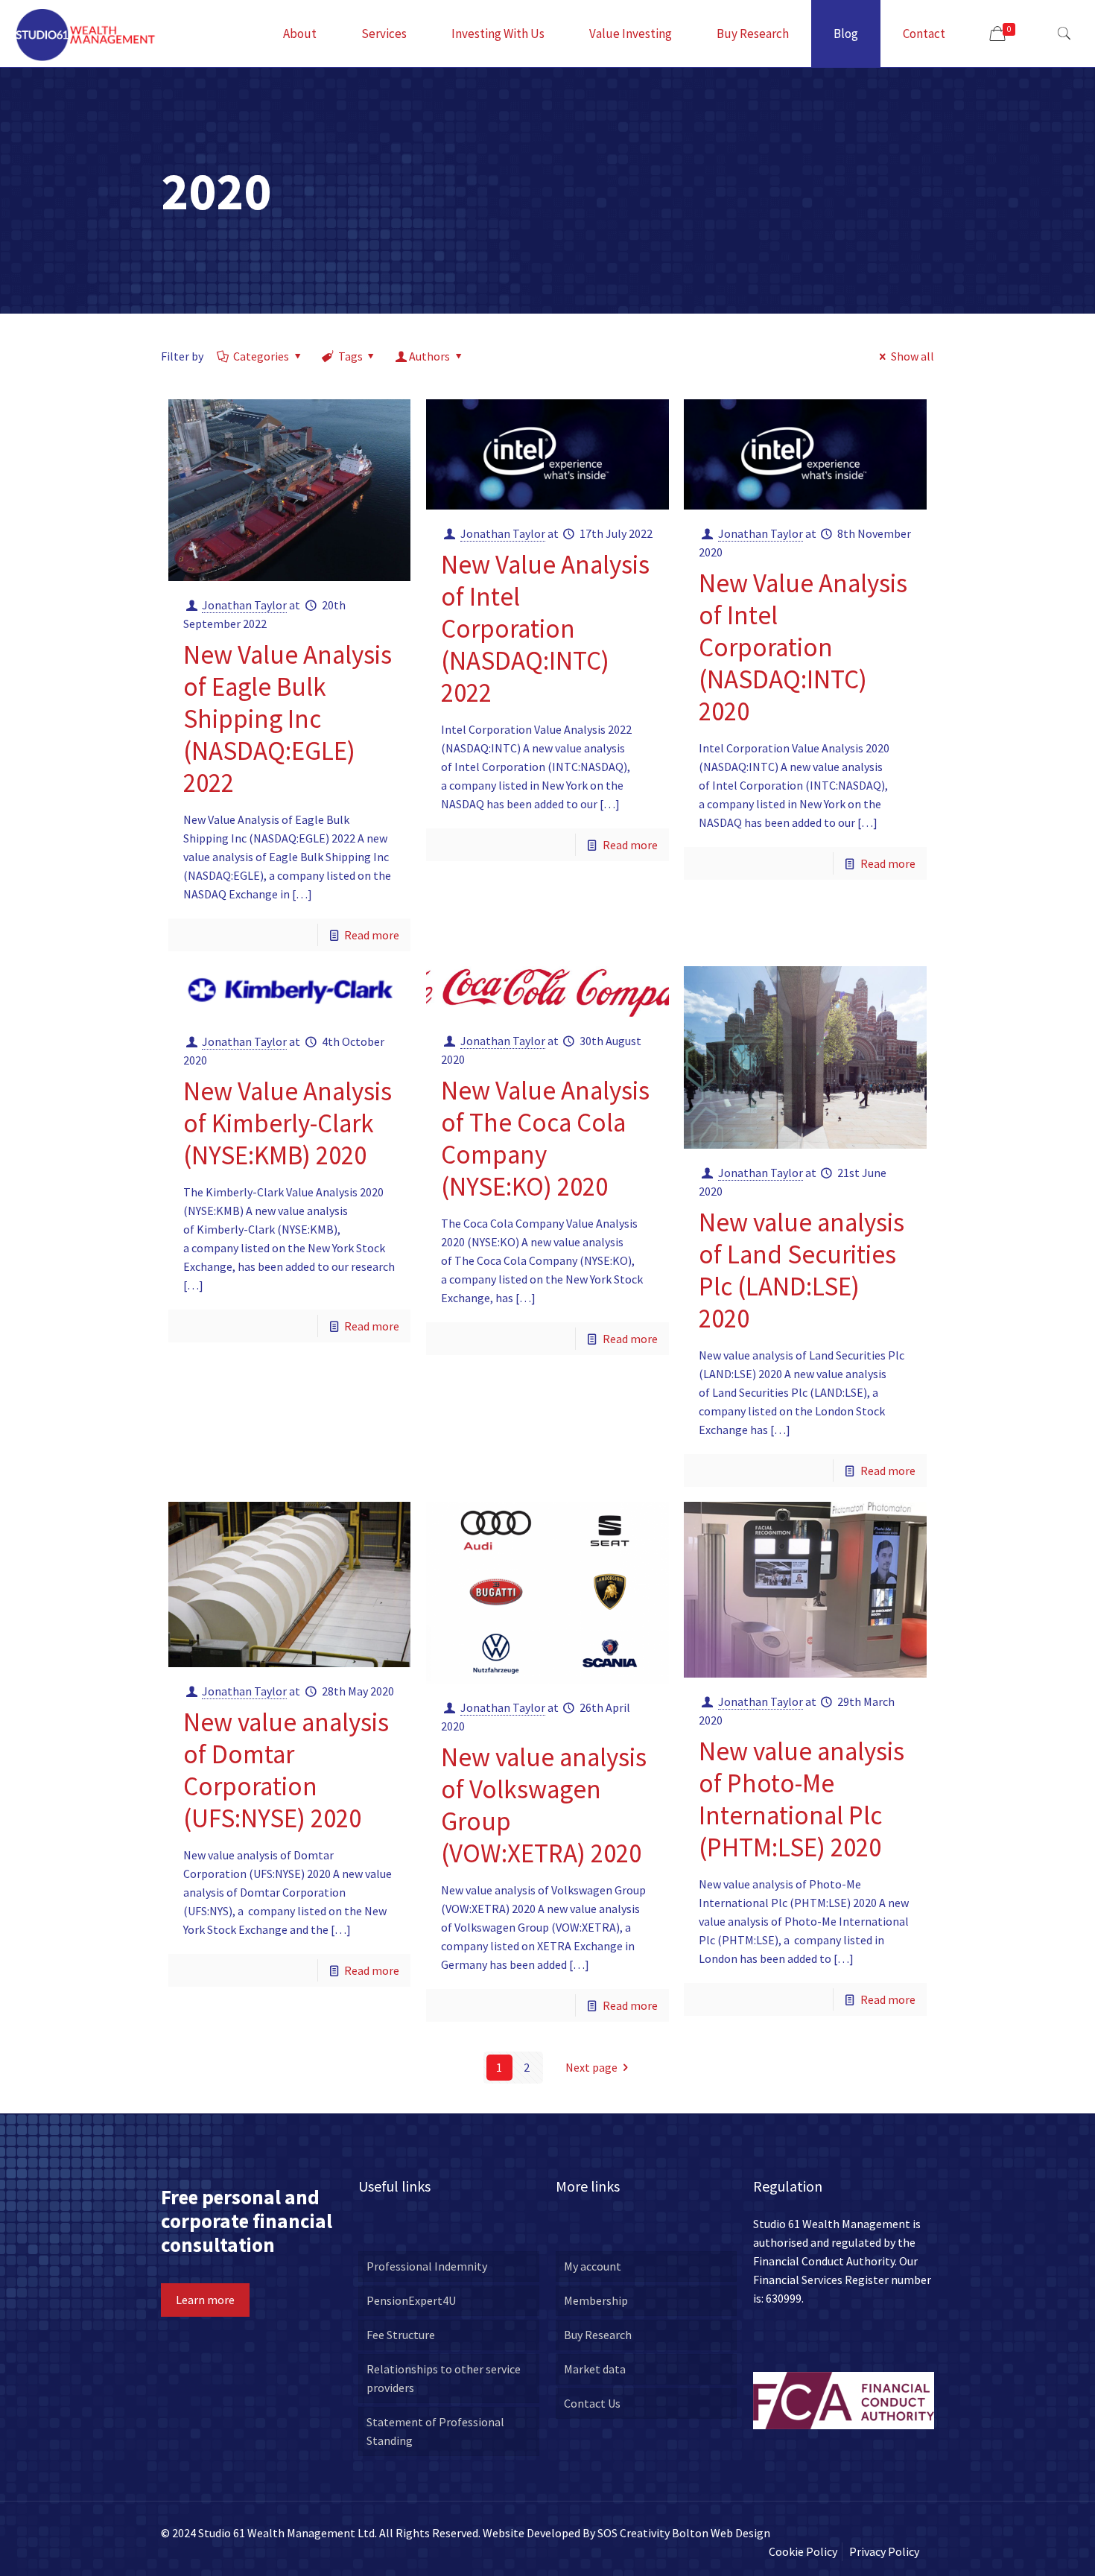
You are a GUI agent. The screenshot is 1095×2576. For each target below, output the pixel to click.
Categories (261, 356)
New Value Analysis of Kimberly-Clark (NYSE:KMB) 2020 (288, 1123)
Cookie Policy (803, 2551)
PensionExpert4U (411, 2300)
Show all (913, 356)
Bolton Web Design (721, 2533)
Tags (350, 356)
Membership (596, 2300)
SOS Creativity (634, 2533)
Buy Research (598, 2335)
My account (593, 2266)
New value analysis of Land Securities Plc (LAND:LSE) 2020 (802, 1270)
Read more (372, 935)
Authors (429, 356)
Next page (591, 2067)
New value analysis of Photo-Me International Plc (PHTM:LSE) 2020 (802, 1799)
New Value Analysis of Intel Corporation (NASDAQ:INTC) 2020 (803, 647)
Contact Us (592, 2403)
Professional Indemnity (427, 2266)
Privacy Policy (884, 2551)
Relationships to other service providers (444, 2378)
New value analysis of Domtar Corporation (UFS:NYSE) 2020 (286, 1770)
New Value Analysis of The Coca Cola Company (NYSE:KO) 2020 (545, 1139)
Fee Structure (401, 2335)
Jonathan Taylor (244, 605)
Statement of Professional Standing (435, 2431)
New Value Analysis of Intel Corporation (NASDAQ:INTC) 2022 (545, 629)
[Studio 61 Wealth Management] (86, 34)
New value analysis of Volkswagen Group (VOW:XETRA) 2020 (544, 1805)
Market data (595, 2369)
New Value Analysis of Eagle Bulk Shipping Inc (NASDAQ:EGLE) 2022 (288, 719)
